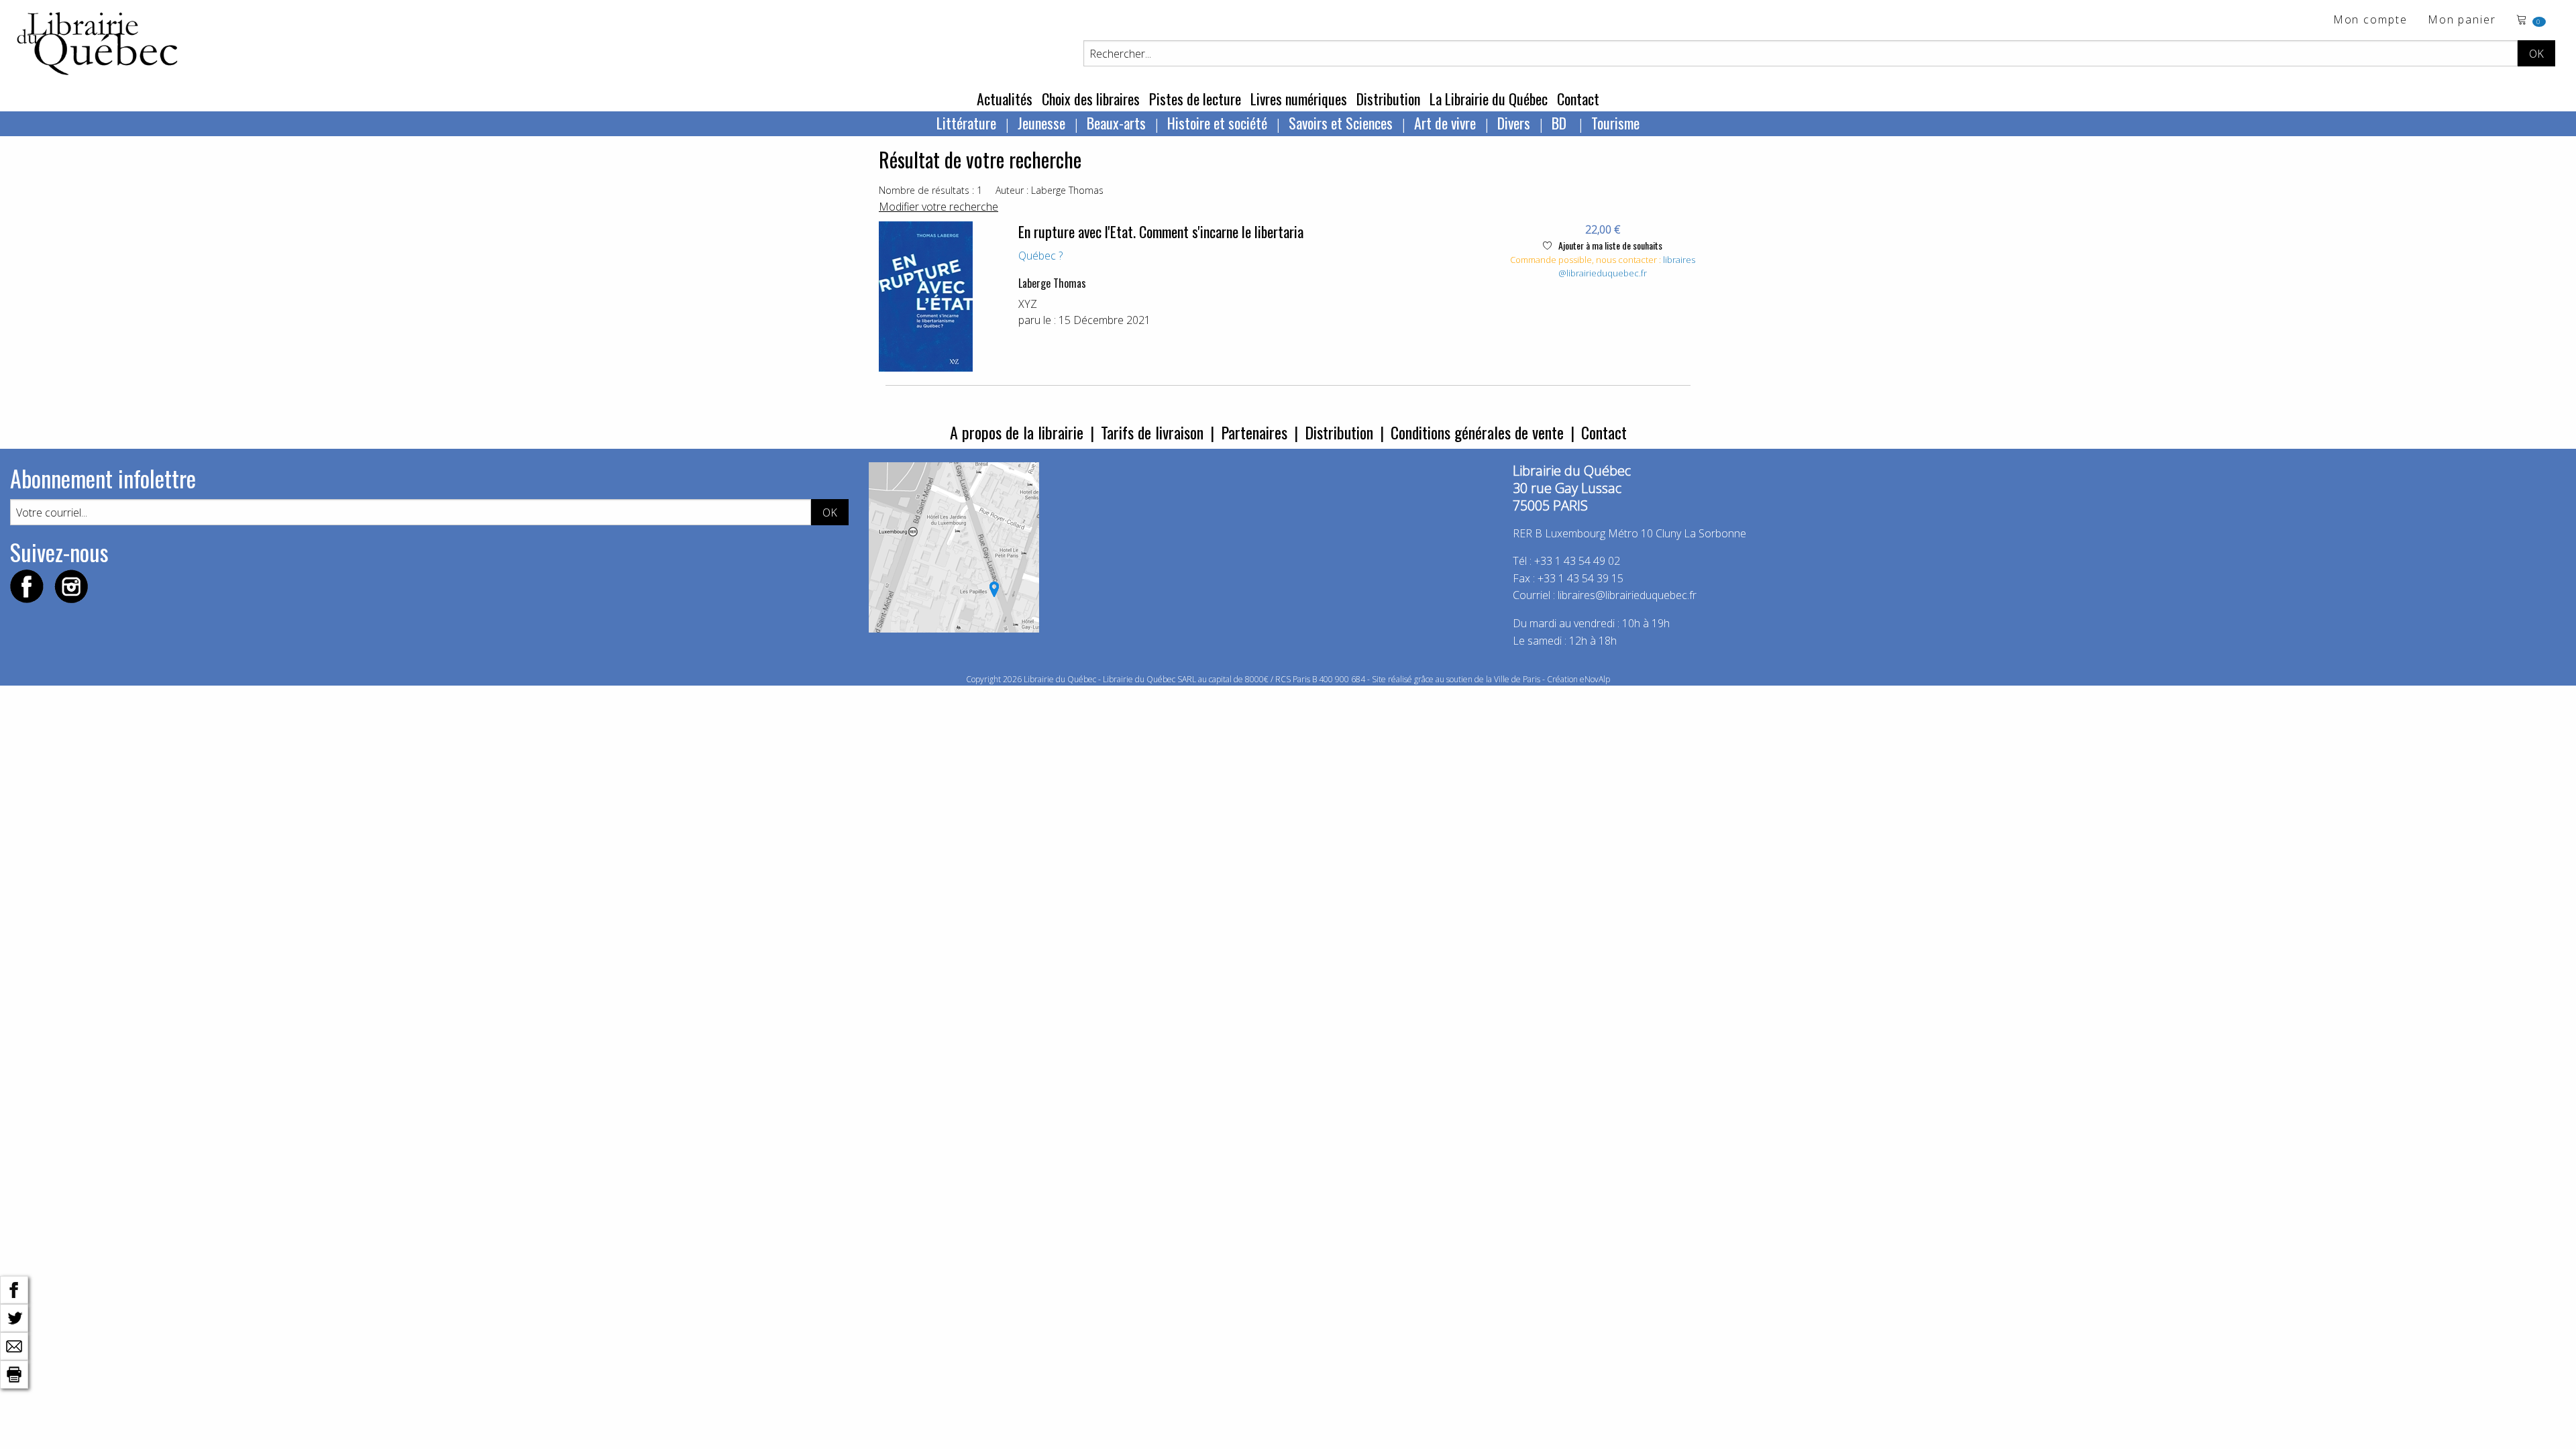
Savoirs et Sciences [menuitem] (1341, 123)
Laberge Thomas (1052, 283)
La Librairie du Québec (1489, 99)
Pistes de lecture (1195, 99)
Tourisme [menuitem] (1615, 123)
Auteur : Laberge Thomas (1050, 190)
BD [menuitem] (1561, 123)
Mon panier (2462, 20)
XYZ (1028, 304)
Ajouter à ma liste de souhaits (1609, 245)
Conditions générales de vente (1477, 432)
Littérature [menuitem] (966, 123)
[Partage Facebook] (14, 1289)
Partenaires (1254, 432)
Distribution (1388, 99)
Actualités (1005, 99)
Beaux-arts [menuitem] (1116, 123)
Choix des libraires (1091, 99)
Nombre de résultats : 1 (930, 190)
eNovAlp (1595, 679)
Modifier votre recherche (938, 207)
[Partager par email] (14, 1345)
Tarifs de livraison (1152, 432)
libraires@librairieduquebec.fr (1627, 266)
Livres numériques (1299, 99)
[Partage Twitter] (14, 1317)
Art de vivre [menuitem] (1445, 123)
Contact (1578, 99)
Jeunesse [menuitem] (1041, 123)
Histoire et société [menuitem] (1217, 123)
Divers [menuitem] (1514, 123)
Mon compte (2370, 20)
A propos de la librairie (1017, 432)
